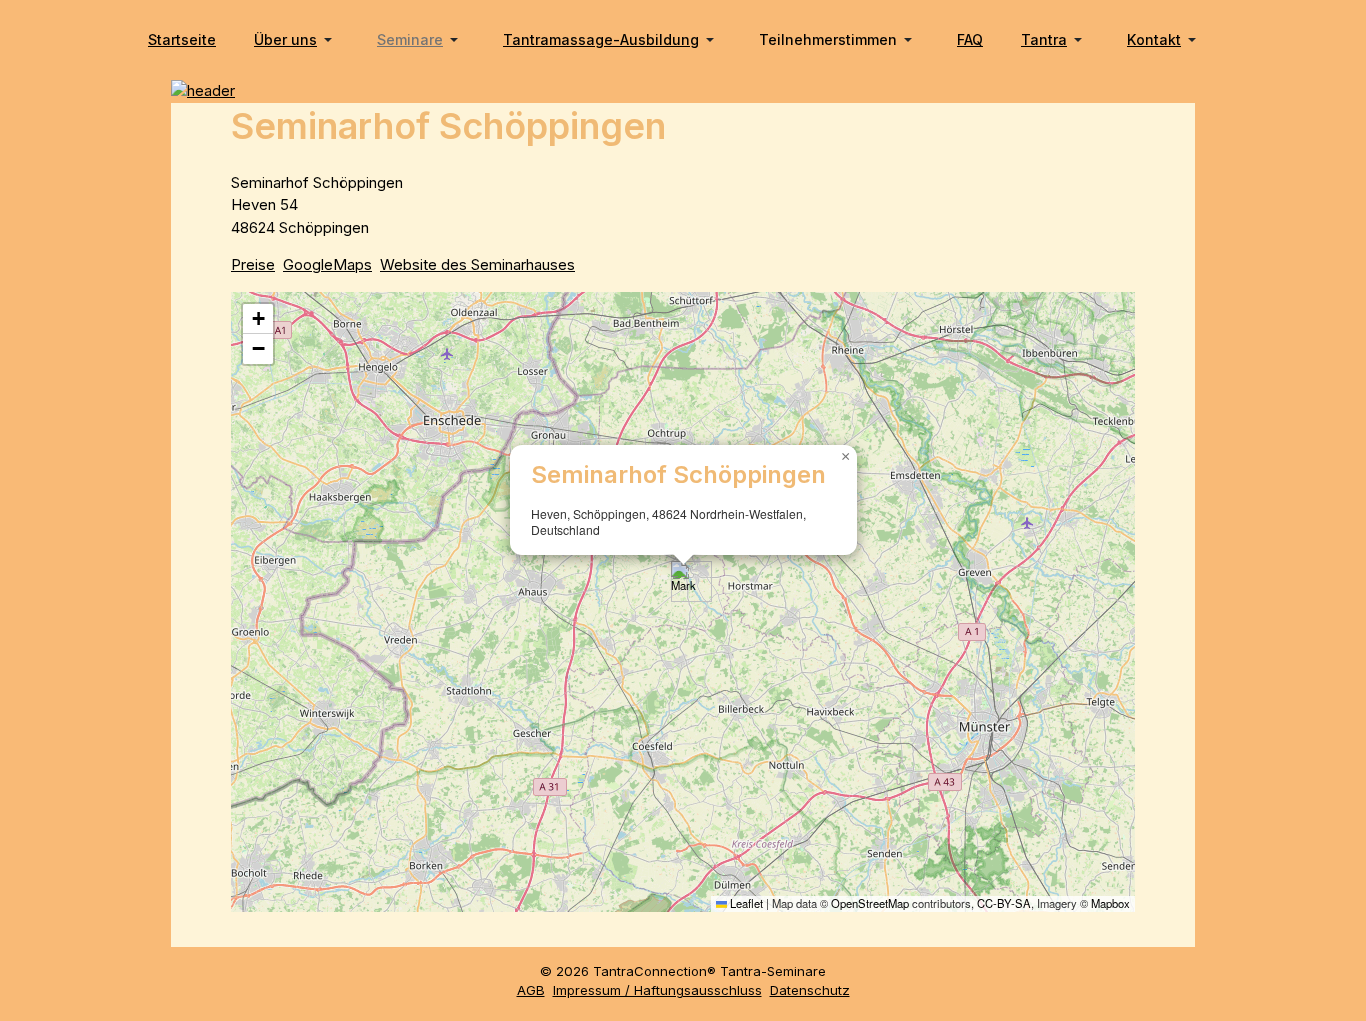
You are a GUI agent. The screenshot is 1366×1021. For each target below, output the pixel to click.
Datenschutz (810, 990)
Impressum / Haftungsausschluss (657, 990)
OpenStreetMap (870, 903)
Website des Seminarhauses (477, 264)
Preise (253, 264)
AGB (531, 990)
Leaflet (745, 903)
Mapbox (1110, 903)
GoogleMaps (327, 264)
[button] (296, 40)
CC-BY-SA (1004, 903)
